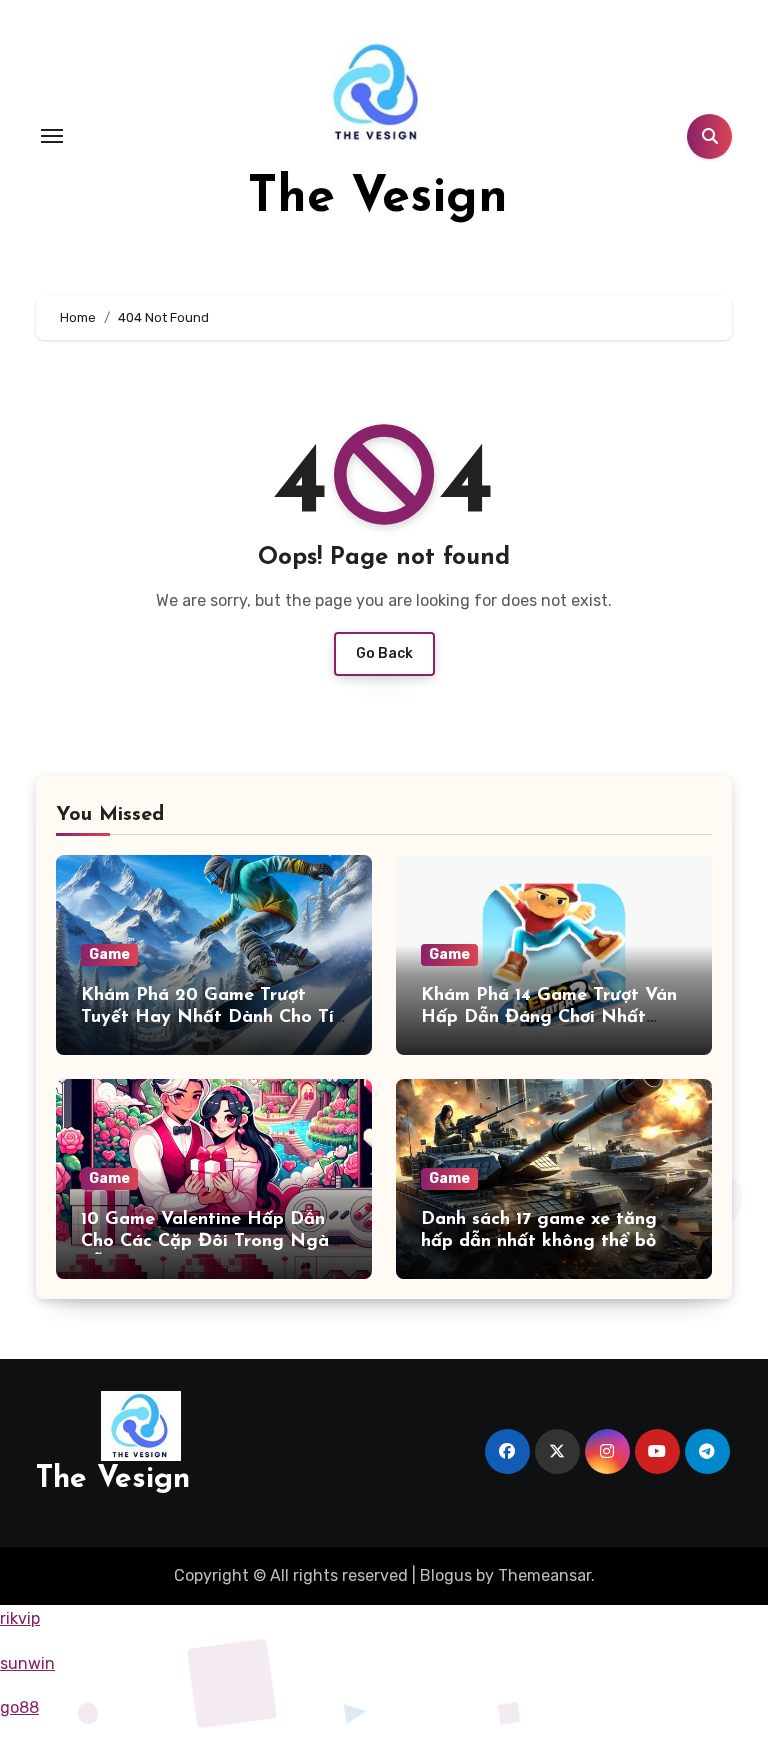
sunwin (27, 1663)
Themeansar (544, 1575)
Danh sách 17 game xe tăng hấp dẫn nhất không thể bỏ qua (539, 1241)
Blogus (446, 1575)
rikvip (20, 1618)
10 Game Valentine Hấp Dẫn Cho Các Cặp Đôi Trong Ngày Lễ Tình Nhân (210, 1241)
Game (109, 954)
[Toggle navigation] (52, 136)
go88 (19, 1707)
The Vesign (378, 198)
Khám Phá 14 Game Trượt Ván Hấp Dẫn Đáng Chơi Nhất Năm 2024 (549, 1017)
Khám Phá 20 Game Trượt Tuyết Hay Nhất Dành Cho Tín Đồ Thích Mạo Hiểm (212, 1017)
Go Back (384, 653)
